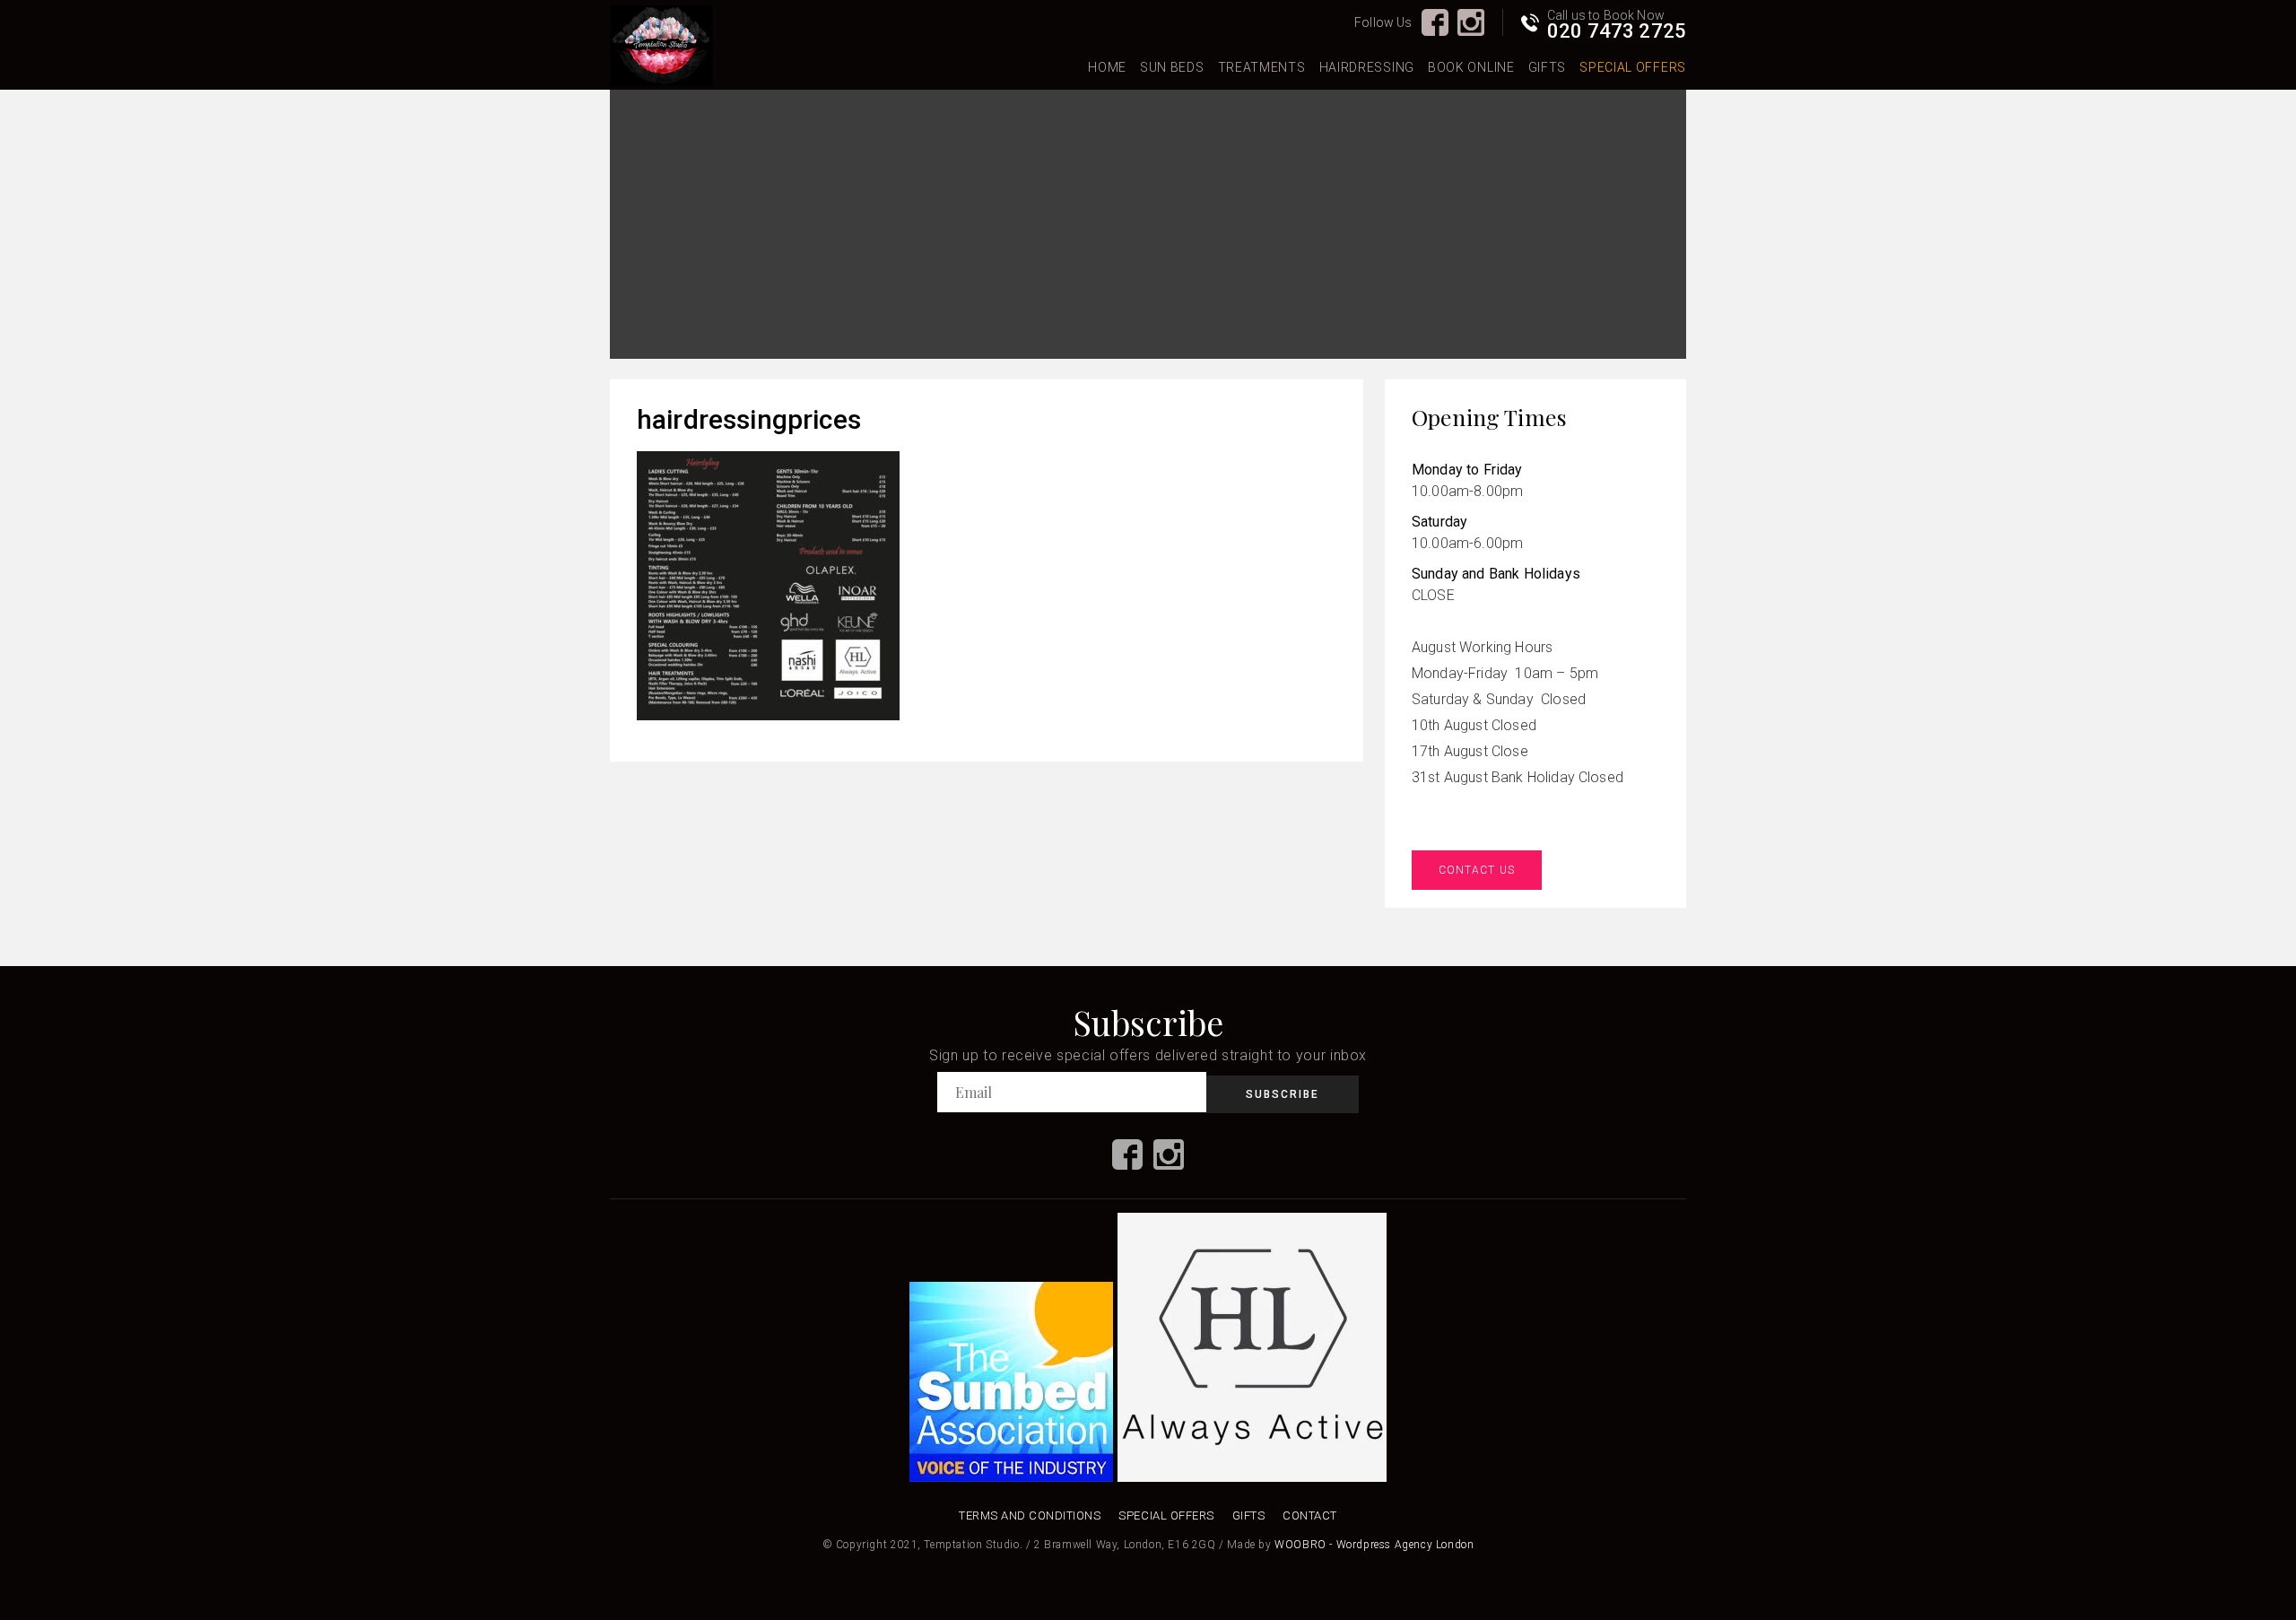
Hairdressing (1367, 67)
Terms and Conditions (1030, 1515)
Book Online (1471, 67)
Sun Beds (1172, 67)
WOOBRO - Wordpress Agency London (1374, 1545)
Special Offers (1633, 67)
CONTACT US (1477, 870)
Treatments (1262, 67)
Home (1107, 67)
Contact (1310, 1515)
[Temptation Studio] (661, 47)
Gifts (1548, 67)
